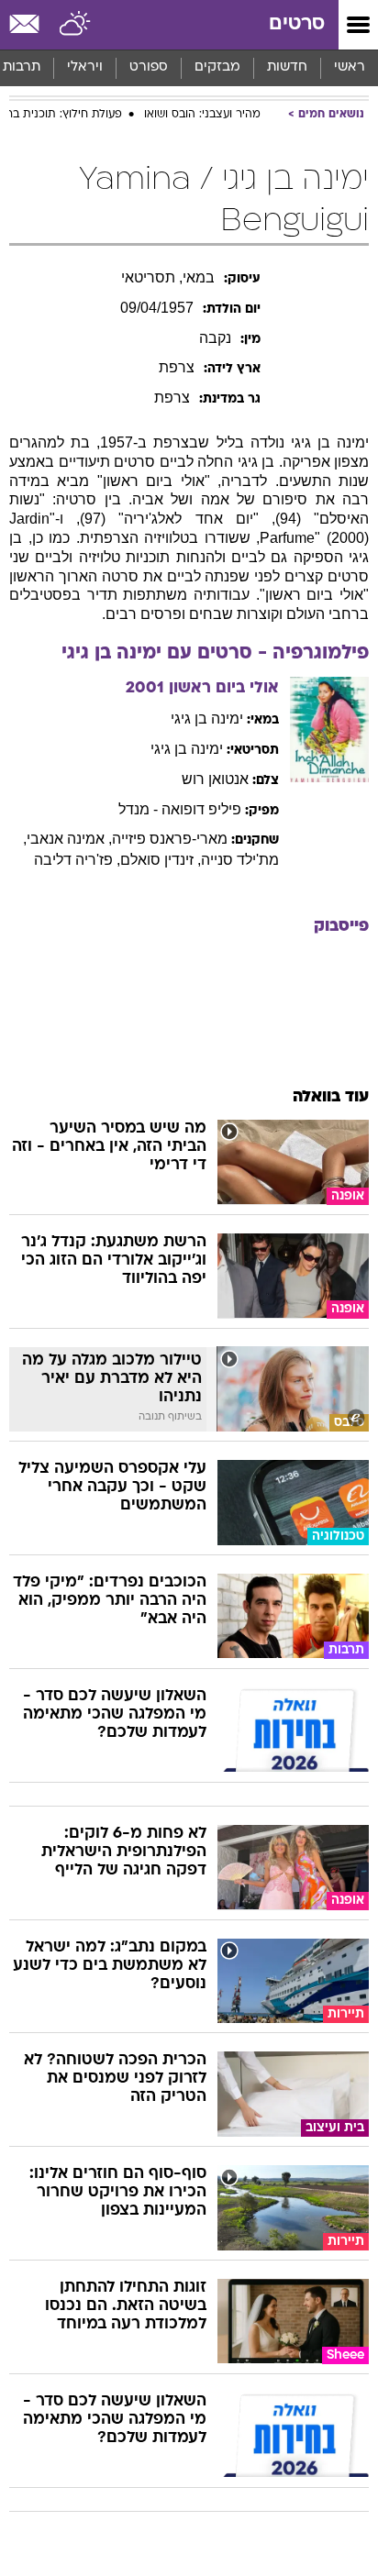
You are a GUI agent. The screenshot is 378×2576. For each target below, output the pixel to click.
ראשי (350, 67)
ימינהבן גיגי (207, 719)
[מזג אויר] (76, 25)
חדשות (287, 67)
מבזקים (217, 67)
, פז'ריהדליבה (77, 860)
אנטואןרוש (215, 779)
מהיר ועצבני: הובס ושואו (202, 115)
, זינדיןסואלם (161, 860)
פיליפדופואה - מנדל (180, 809)
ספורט (149, 67)
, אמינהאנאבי (69, 839)
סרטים (297, 24)
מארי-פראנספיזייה (170, 839)
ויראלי (85, 67)
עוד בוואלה (331, 1097)
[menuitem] (287, 68)
